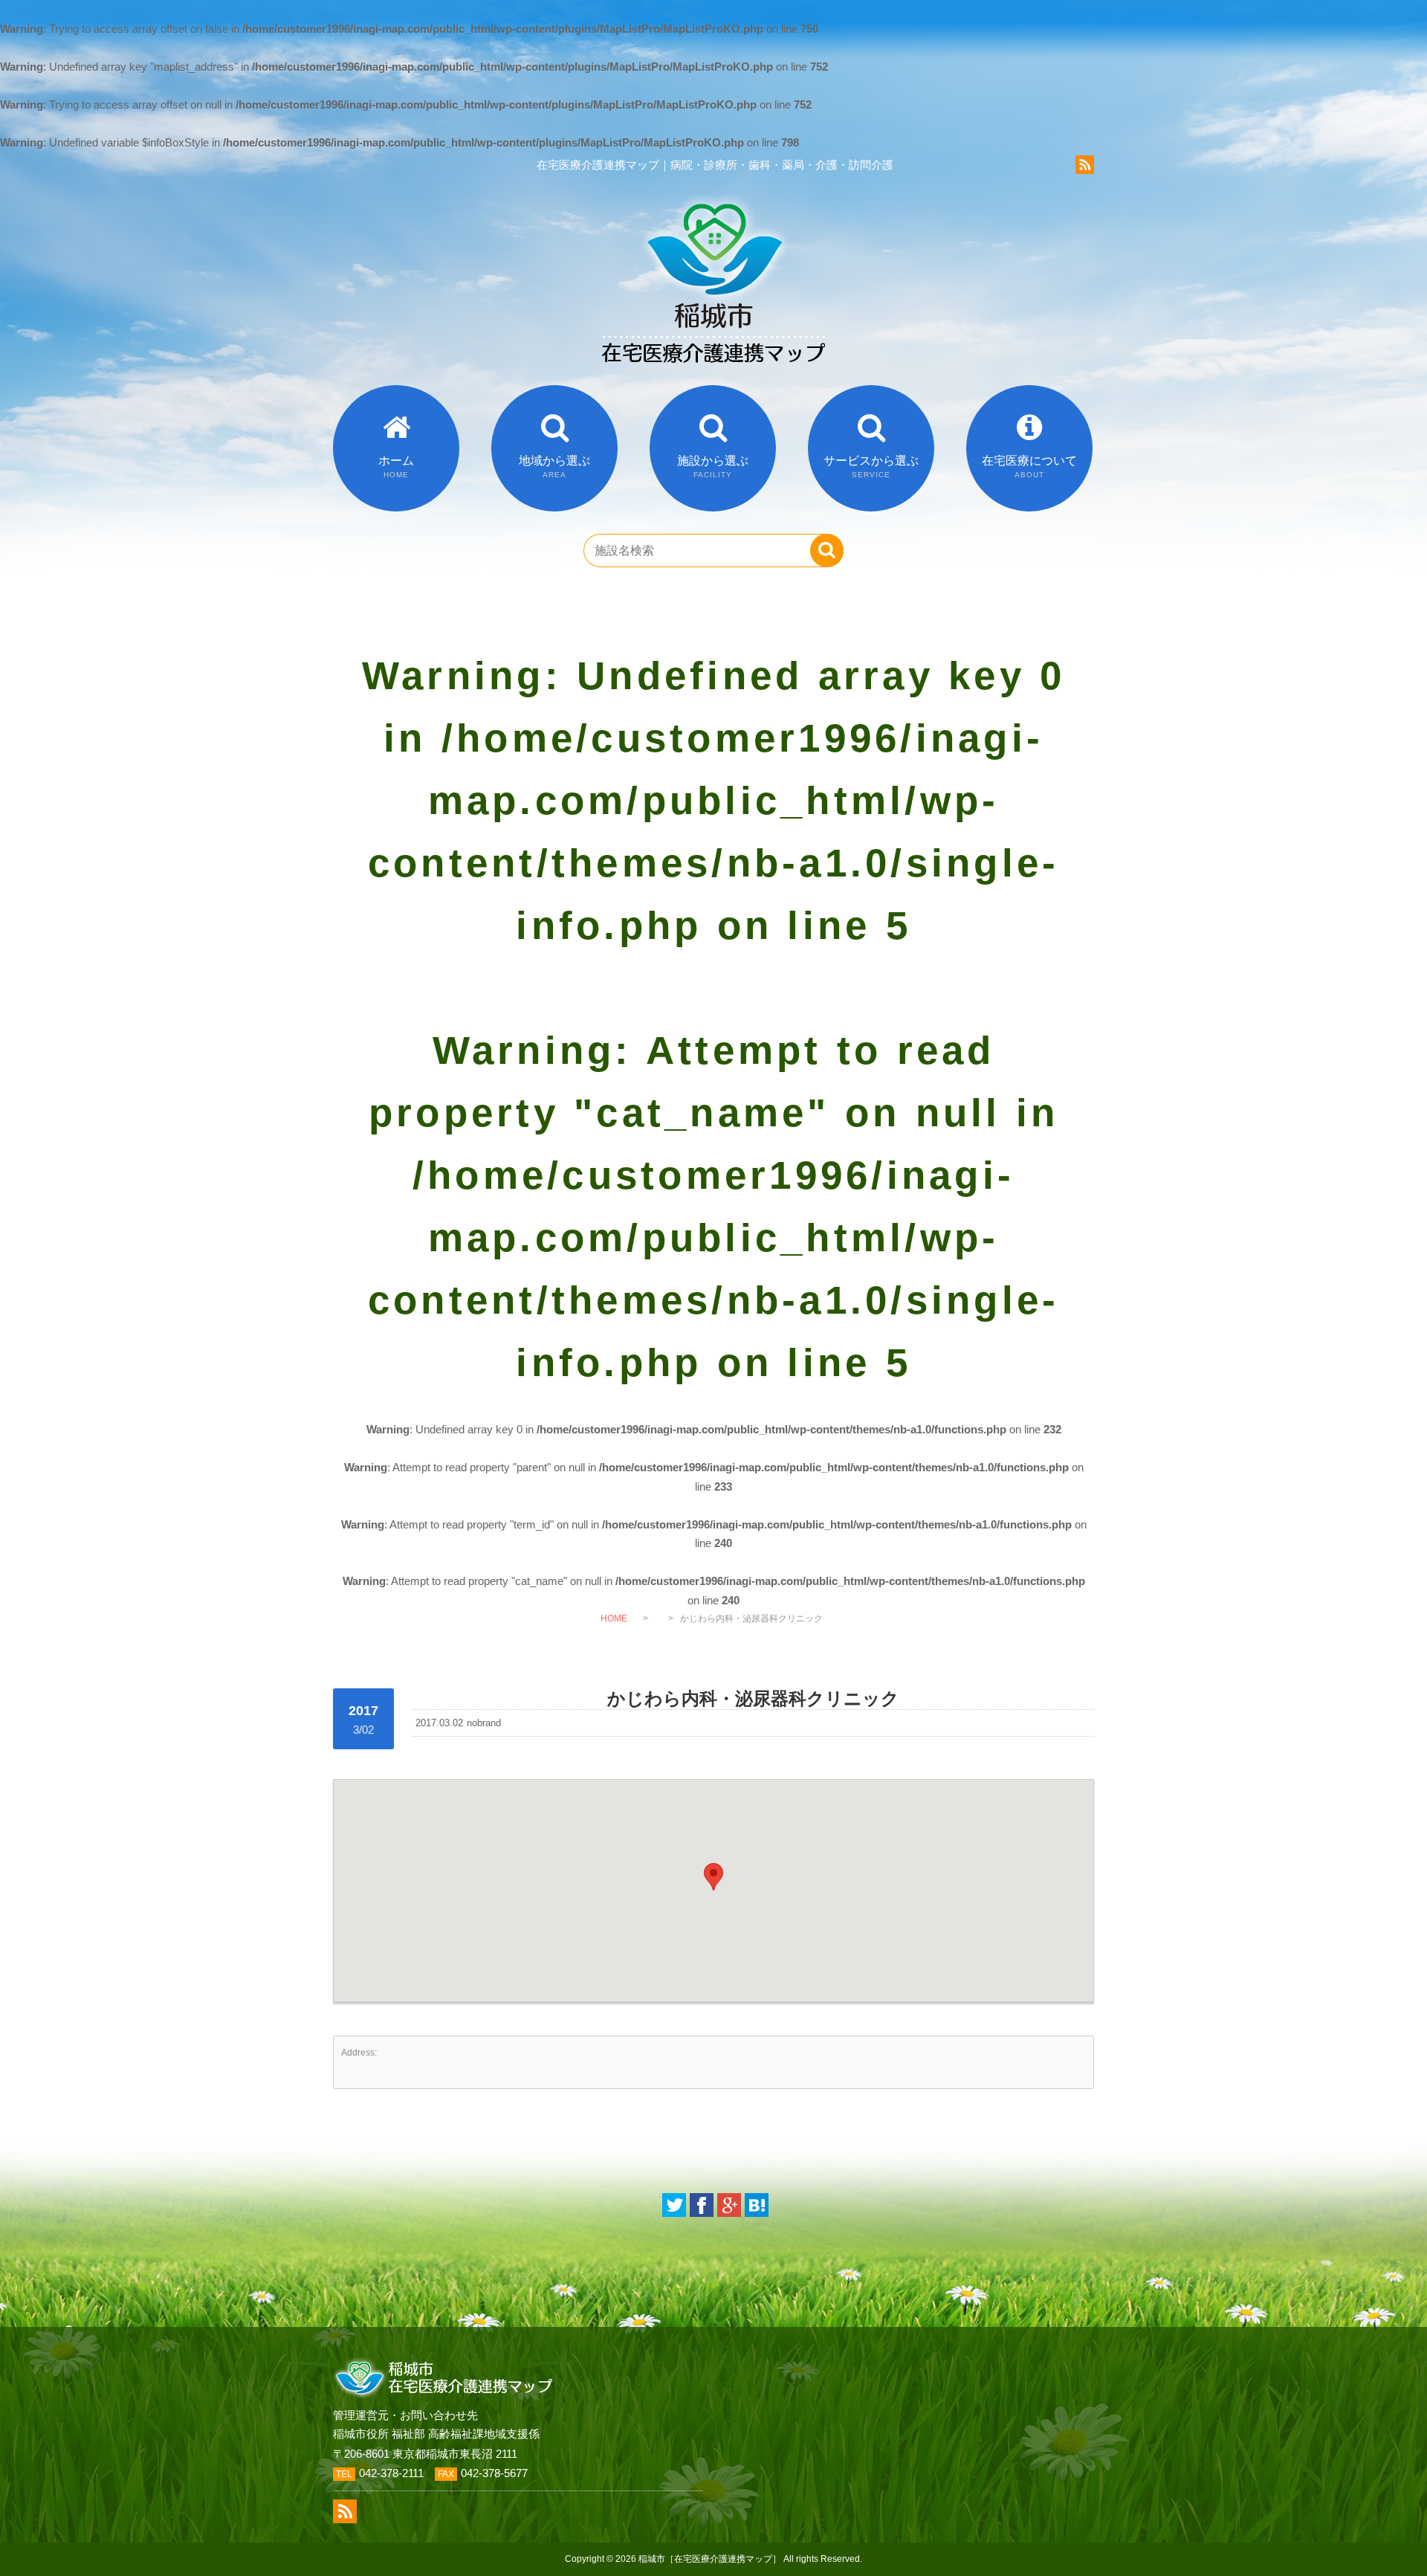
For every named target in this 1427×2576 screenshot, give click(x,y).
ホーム (396, 467)
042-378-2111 (391, 2473)
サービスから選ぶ (871, 467)
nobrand (484, 1723)
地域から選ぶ (554, 467)
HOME (614, 1618)
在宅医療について (1029, 467)
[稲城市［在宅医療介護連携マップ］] (713, 381)
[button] (713, 1877)
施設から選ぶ (713, 467)
